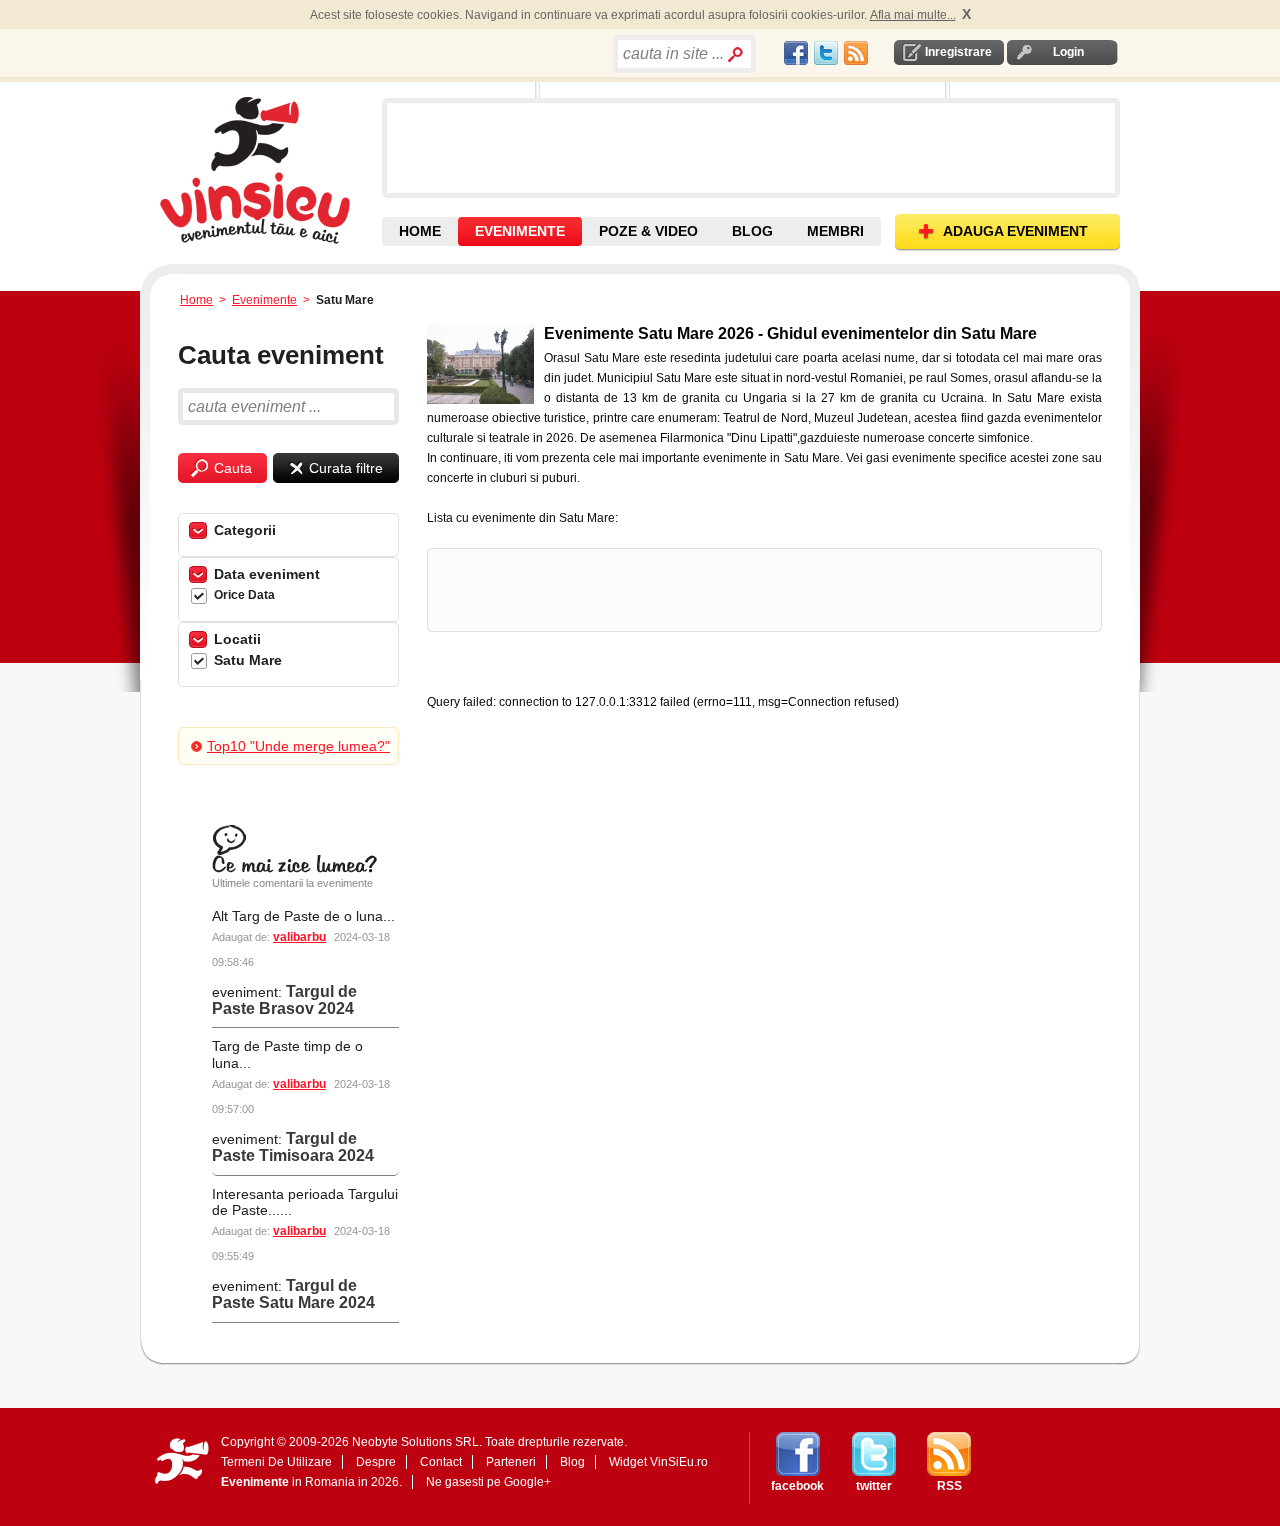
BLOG (752, 231)
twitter (874, 1486)
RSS (949, 1486)
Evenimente (264, 300)
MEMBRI (835, 231)
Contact (441, 1462)
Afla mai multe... (913, 15)
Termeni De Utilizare (276, 1462)
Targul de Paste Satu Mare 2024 (293, 1294)
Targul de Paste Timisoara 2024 (293, 1147)
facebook (797, 1486)
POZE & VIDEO (648, 231)
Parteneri (511, 1462)
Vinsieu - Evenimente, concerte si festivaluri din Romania (268, 170)
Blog (572, 1462)
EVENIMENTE (520, 231)
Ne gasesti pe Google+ (488, 1482)
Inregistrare (958, 52)
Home (196, 300)
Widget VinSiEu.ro (658, 1462)
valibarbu (299, 937)
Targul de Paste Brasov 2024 (284, 1000)
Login (1068, 52)
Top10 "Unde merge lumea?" (298, 746)
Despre (376, 1462)
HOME (420, 231)
